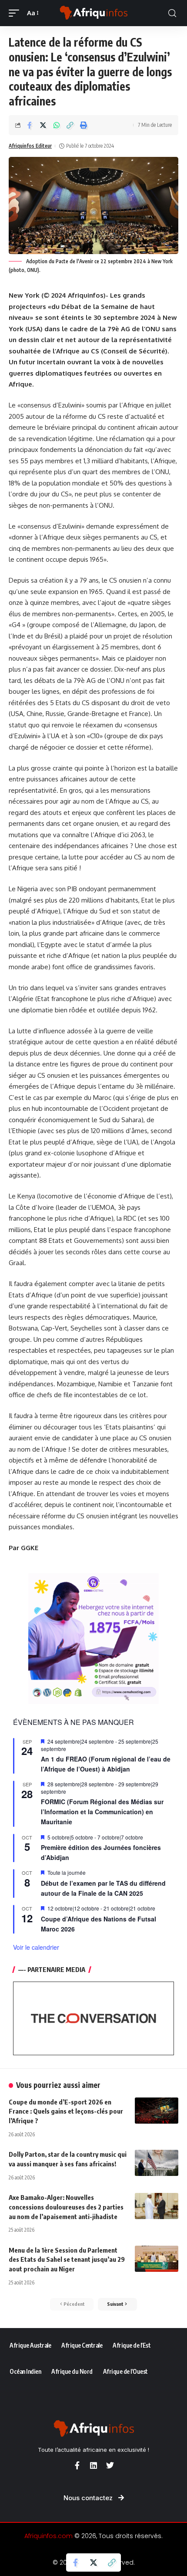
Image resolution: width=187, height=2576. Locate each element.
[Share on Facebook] (30, 125)
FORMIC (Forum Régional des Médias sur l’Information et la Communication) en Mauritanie (102, 1811)
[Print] (83, 125)
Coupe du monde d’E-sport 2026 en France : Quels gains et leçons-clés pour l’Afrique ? (66, 2111)
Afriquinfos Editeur (30, 146)
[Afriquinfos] (93, 13)
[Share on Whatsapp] (57, 125)
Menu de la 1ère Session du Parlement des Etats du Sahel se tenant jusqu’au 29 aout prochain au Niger (67, 2260)
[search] (172, 13)
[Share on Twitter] (43, 125)
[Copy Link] (70, 125)
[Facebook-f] (77, 2465)
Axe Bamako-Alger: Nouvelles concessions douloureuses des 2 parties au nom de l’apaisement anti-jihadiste (66, 2207)
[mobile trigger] (16, 13)
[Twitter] (110, 2465)
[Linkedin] (93, 2465)
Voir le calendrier (36, 1947)
